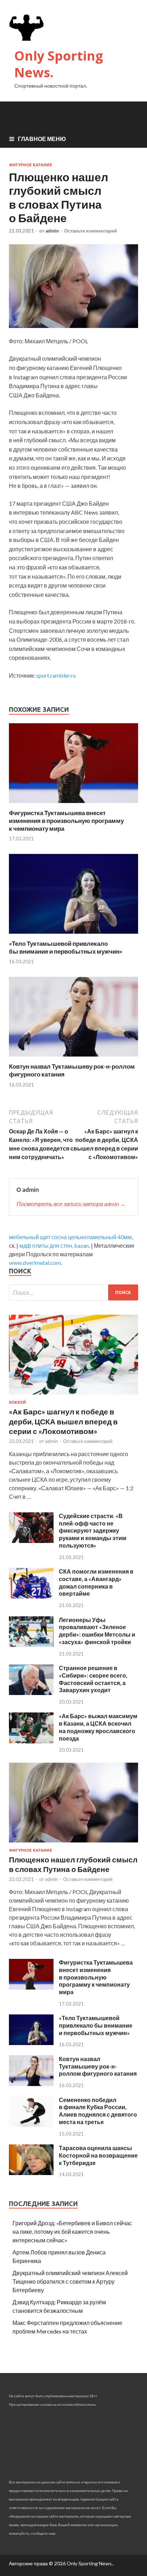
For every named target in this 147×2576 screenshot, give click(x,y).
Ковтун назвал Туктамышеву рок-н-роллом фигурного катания (98, 2066)
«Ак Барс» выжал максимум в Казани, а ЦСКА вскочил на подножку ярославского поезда (98, 1727)
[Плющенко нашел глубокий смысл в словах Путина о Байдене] (73, 1844)
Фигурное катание (31, 165)
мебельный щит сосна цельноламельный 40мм (70, 1237)
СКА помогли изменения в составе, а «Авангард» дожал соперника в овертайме (96, 1582)
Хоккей (17, 1402)
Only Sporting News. (59, 64)
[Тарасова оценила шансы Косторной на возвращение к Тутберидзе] (31, 2173)
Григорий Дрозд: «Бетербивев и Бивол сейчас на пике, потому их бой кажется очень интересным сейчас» (72, 2231)
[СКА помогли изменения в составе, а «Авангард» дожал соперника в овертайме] (31, 1596)
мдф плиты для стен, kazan (54, 1245)
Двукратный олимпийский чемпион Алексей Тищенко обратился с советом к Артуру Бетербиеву (70, 2281)
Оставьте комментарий (91, 231)
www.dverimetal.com (35, 1263)
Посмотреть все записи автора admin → (71, 1204)
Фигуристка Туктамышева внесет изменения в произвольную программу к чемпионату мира (66, 821)
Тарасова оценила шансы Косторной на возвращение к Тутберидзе (98, 2155)
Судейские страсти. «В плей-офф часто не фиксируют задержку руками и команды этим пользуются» (93, 1531)
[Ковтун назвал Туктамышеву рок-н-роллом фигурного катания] (73, 1058)
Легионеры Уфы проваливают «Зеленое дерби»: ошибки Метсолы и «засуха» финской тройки (97, 1631)
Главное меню (42, 139)
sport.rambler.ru (56, 675)
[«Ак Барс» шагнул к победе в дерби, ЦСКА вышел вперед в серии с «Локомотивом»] (73, 1396)
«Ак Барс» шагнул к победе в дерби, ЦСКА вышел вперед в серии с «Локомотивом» (63, 1421)
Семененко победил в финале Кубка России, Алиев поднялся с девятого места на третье (98, 2111)
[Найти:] (73, 1292)
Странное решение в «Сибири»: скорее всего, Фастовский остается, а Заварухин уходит (93, 1679)
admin (52, 231)
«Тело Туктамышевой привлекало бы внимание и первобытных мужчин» (66, 947)
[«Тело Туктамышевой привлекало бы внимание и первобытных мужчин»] (73, 935)
